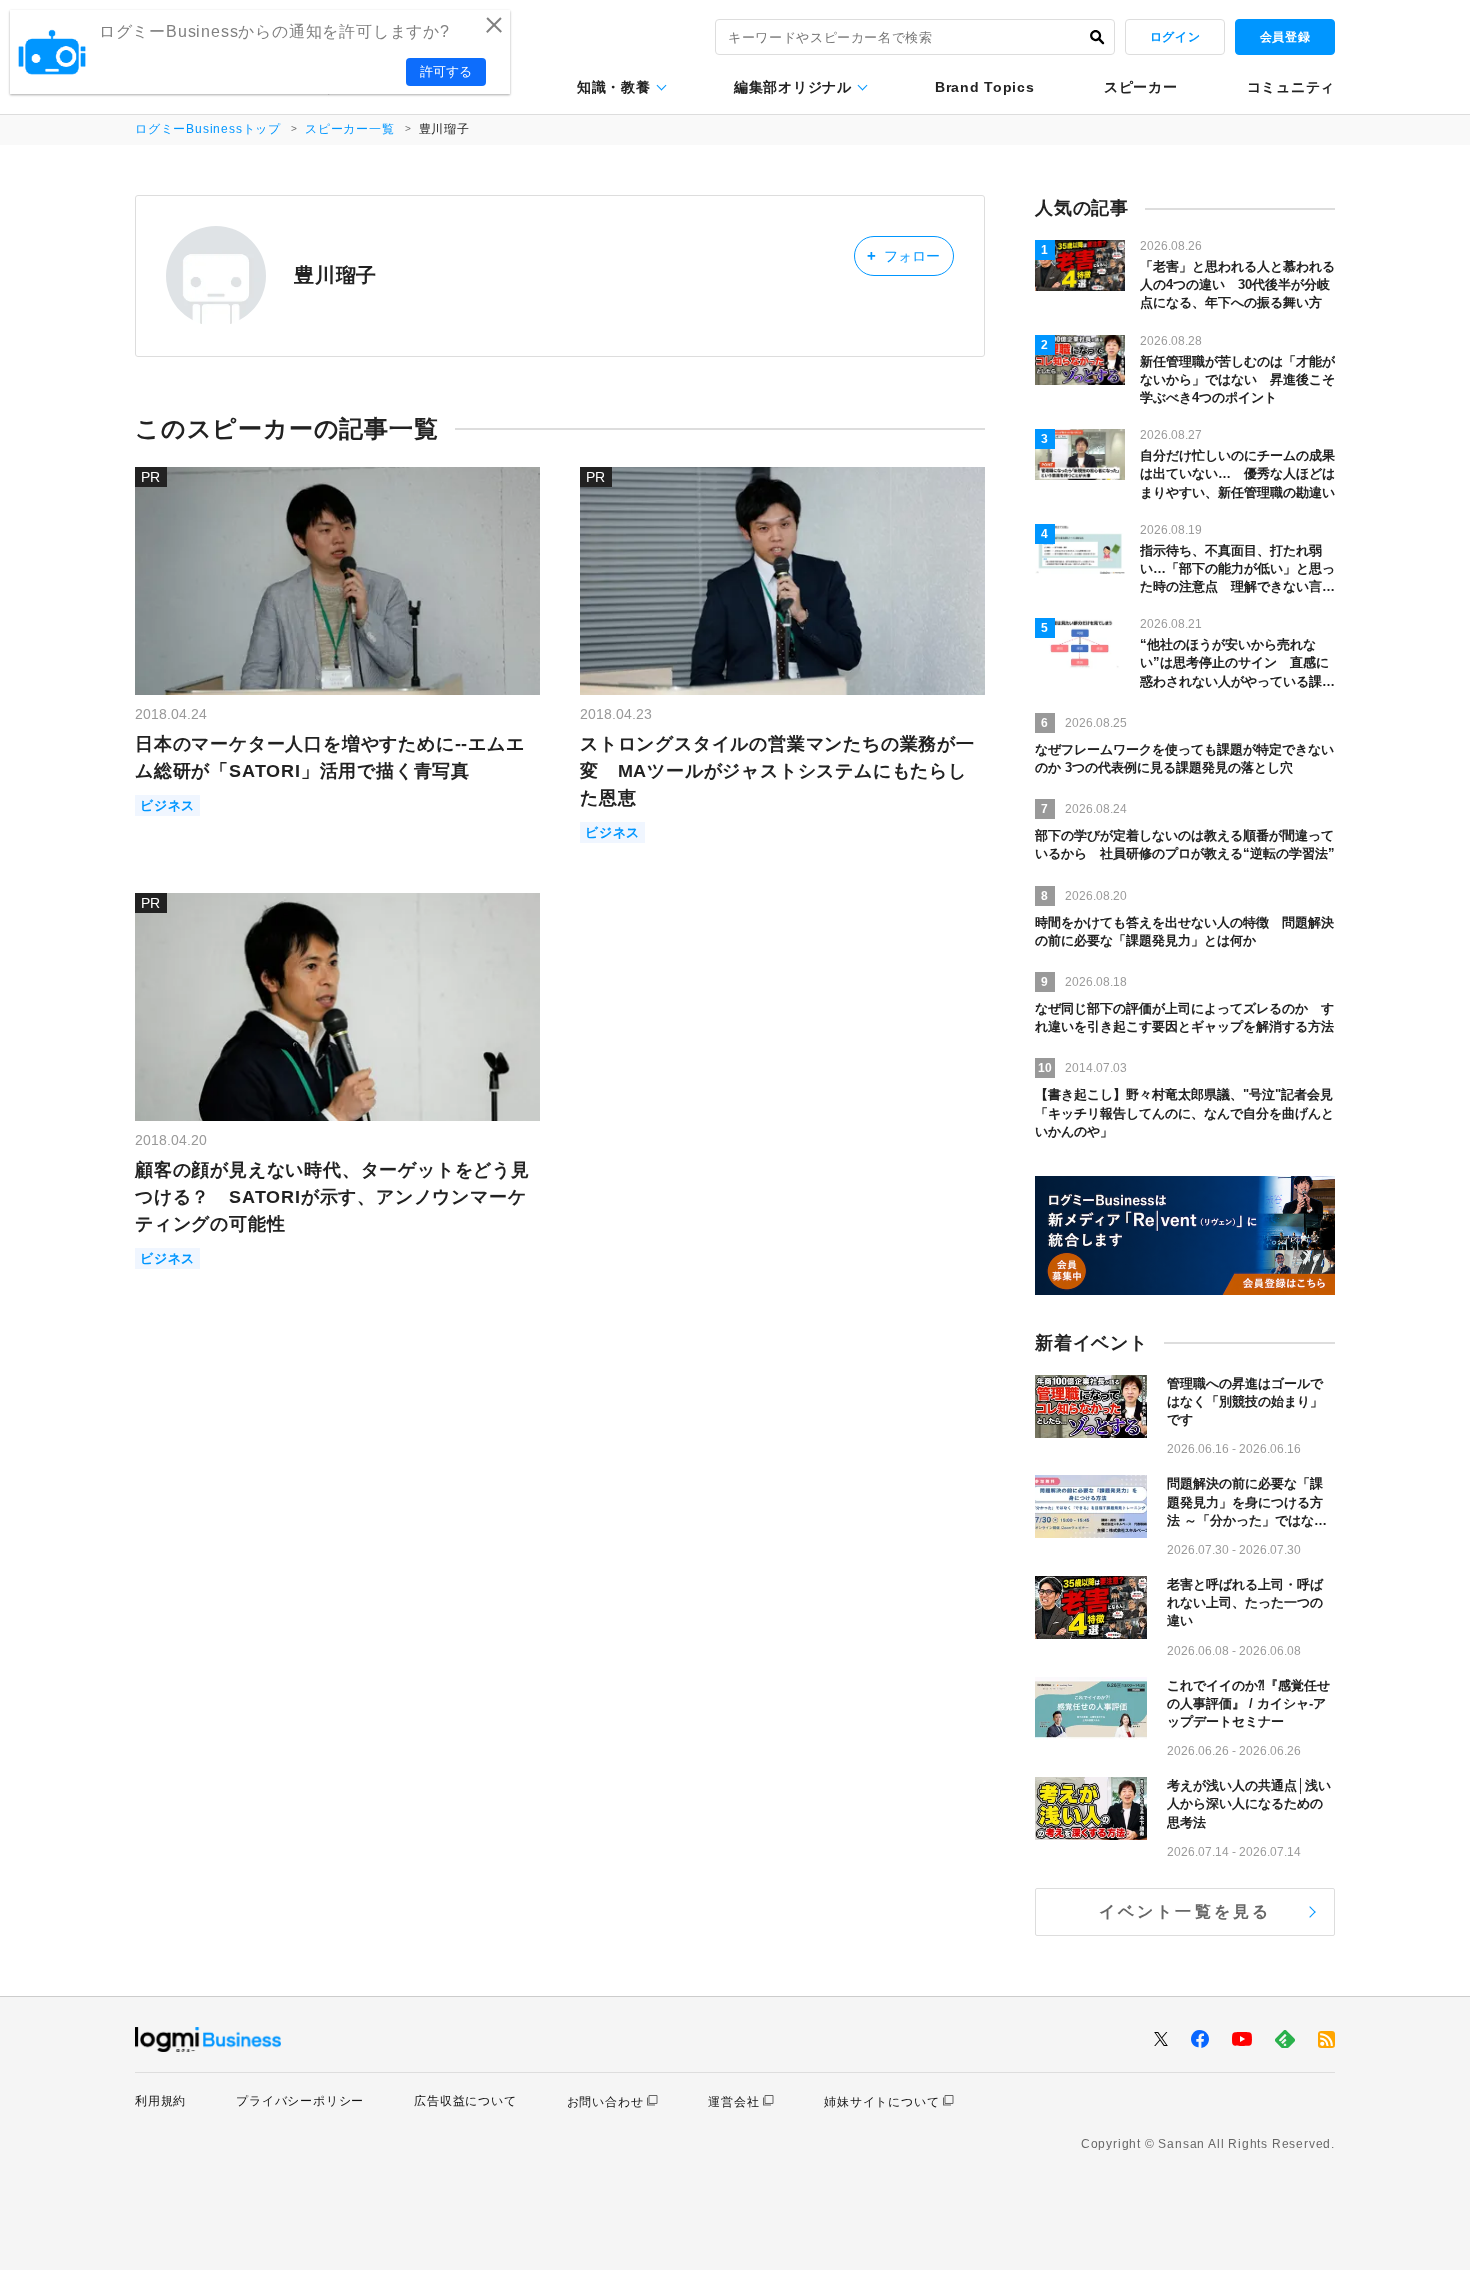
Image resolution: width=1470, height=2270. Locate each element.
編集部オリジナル (793, 87)
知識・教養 (614, 87)
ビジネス (167, 805)
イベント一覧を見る (1185, 1911)
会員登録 (1285, 37)
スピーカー (1141, 87)
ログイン (1175, 37)
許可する (446, 71)
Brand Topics (984, 87)
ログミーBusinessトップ (208, 129)
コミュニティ (1291, 87)
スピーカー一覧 (350, 129)
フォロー (903, 255)
